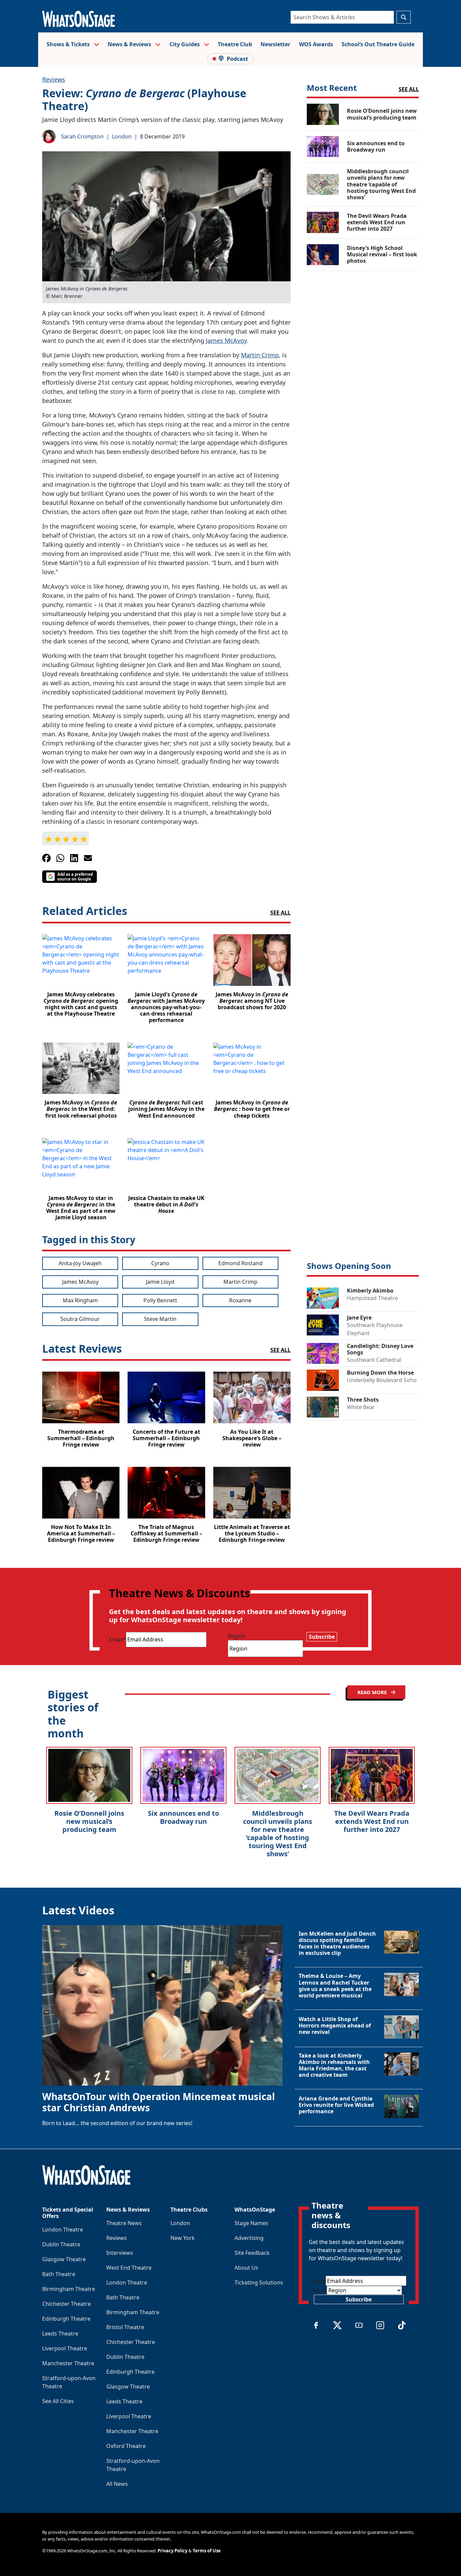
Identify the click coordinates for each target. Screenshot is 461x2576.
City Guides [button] (185, 44)
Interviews (120, 2253)
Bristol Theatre (125, 2327)
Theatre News (124, 2223)
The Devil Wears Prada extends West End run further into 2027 (372, 1821)
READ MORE (373, 1692)
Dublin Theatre (61, 2244)
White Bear (361, 1407)
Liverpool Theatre (65, 2348)
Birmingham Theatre (69, 2289)
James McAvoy (226, 340)
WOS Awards (316, 44)
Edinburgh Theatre (66, 2319)
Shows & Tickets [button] (69, 44)
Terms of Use (207, 2551)
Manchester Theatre (68, 2363)
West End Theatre (129, 2268)
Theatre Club (235, 44)
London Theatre (63, 2229)
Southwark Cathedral (374, 1360)
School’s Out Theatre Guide (378, 44)
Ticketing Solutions (259, 2282)
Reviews (54, 79)
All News (117, 2484)
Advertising (249, 2238)
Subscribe (322, 1637)
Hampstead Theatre (372, 1298)
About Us (246, 2268)
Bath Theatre (59, 2274)
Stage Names (251, 2223)
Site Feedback (252, 2253)
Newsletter (275, 44)
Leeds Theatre (60, 2333)
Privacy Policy (172, 2551)
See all (280, 913)
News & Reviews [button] (130, 44)
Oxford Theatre (126, 2446)
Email (117, 1639)
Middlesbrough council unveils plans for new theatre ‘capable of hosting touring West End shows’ (278, 1833)
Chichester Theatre (66, 2304)
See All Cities (58, 2401)
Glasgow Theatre (64, 2259)
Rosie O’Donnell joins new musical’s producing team (89, 1821)
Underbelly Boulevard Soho (382, 1380)
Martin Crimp (260, 355)
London (122, 136)
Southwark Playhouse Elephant (375, 1329)
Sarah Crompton (82, 136)
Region (237, 1636)
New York (183, 2238)
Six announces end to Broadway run (183, 1817)
